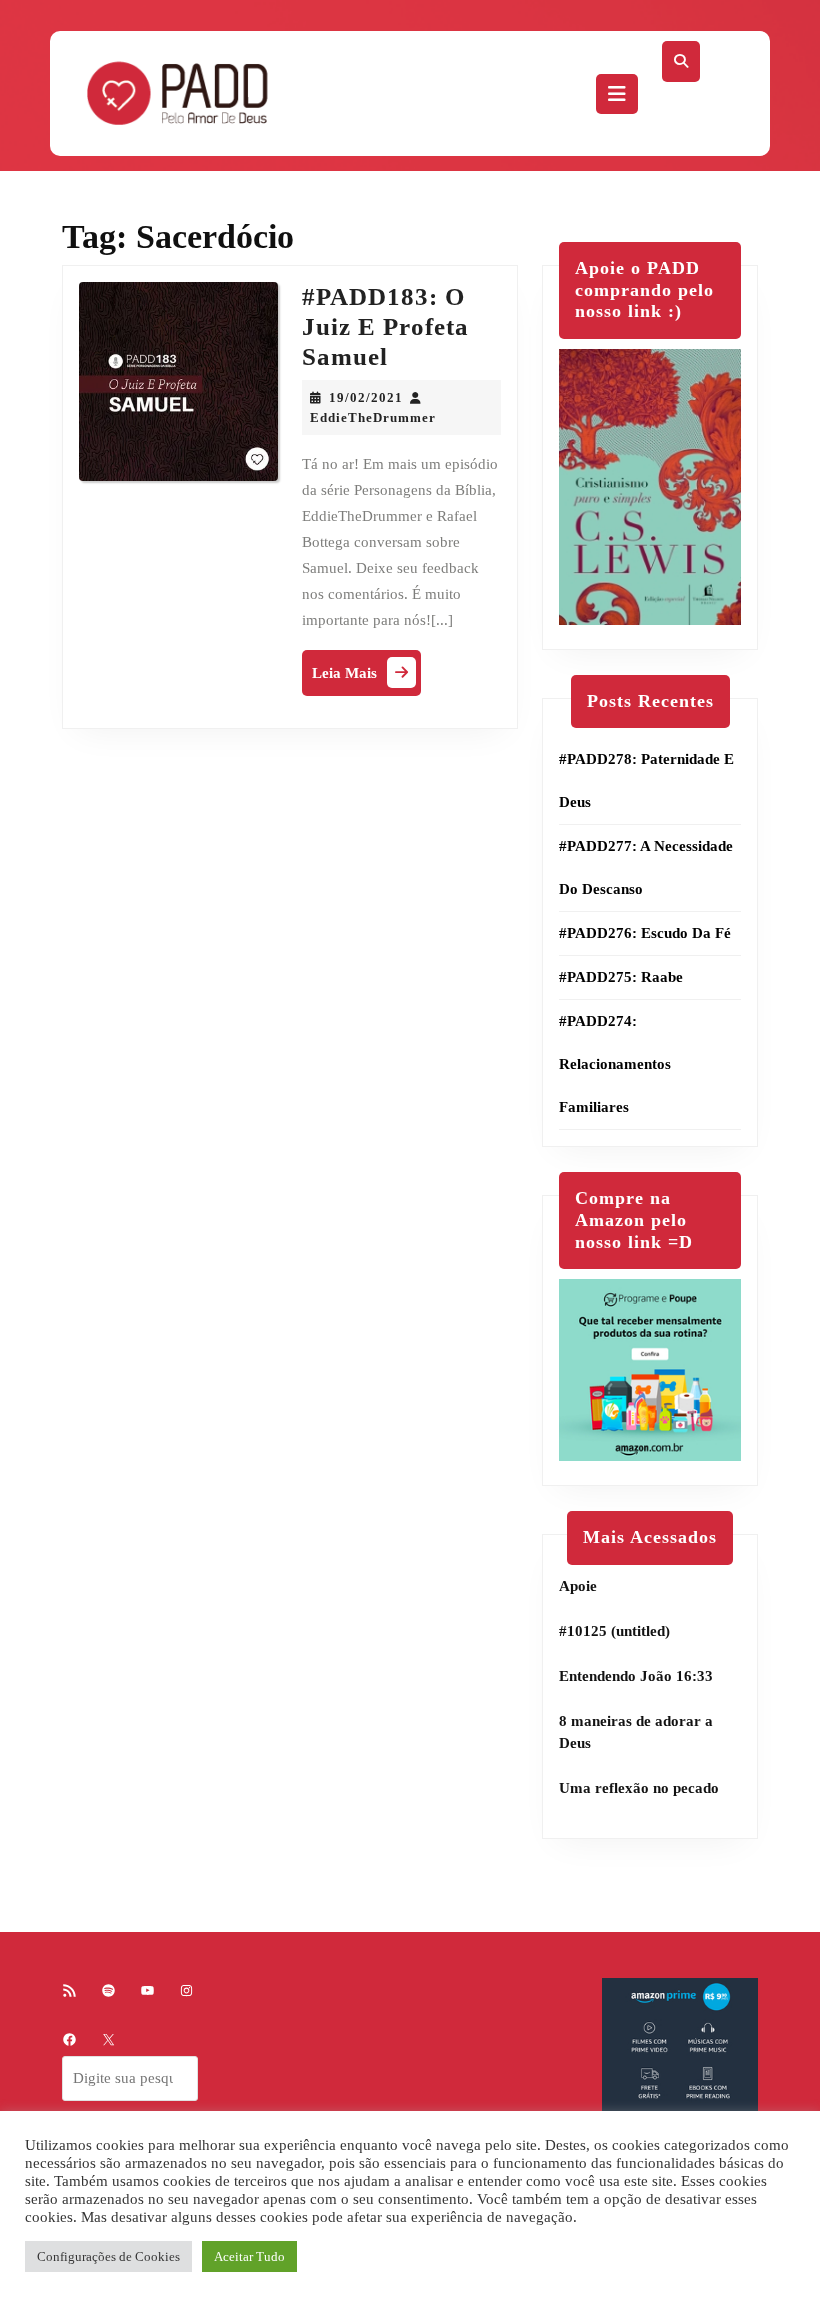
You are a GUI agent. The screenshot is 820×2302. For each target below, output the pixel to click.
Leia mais (366, 677)
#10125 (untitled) (614, 1631)
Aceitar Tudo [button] (249, 2256)
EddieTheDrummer (373, 417)
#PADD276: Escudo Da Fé (645, 933)
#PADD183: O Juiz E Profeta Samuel (385, 326)
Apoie (578, 1586)
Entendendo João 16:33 (636, 1676)
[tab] (617, 94)
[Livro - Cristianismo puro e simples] (650, 485)
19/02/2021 (366, 397)
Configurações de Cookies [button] (108, 2256)
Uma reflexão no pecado (639, 1788)
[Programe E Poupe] (650, 1369)
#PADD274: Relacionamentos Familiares (615, 1064)
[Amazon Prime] (680, 2055)
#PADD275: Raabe (621, 977)
